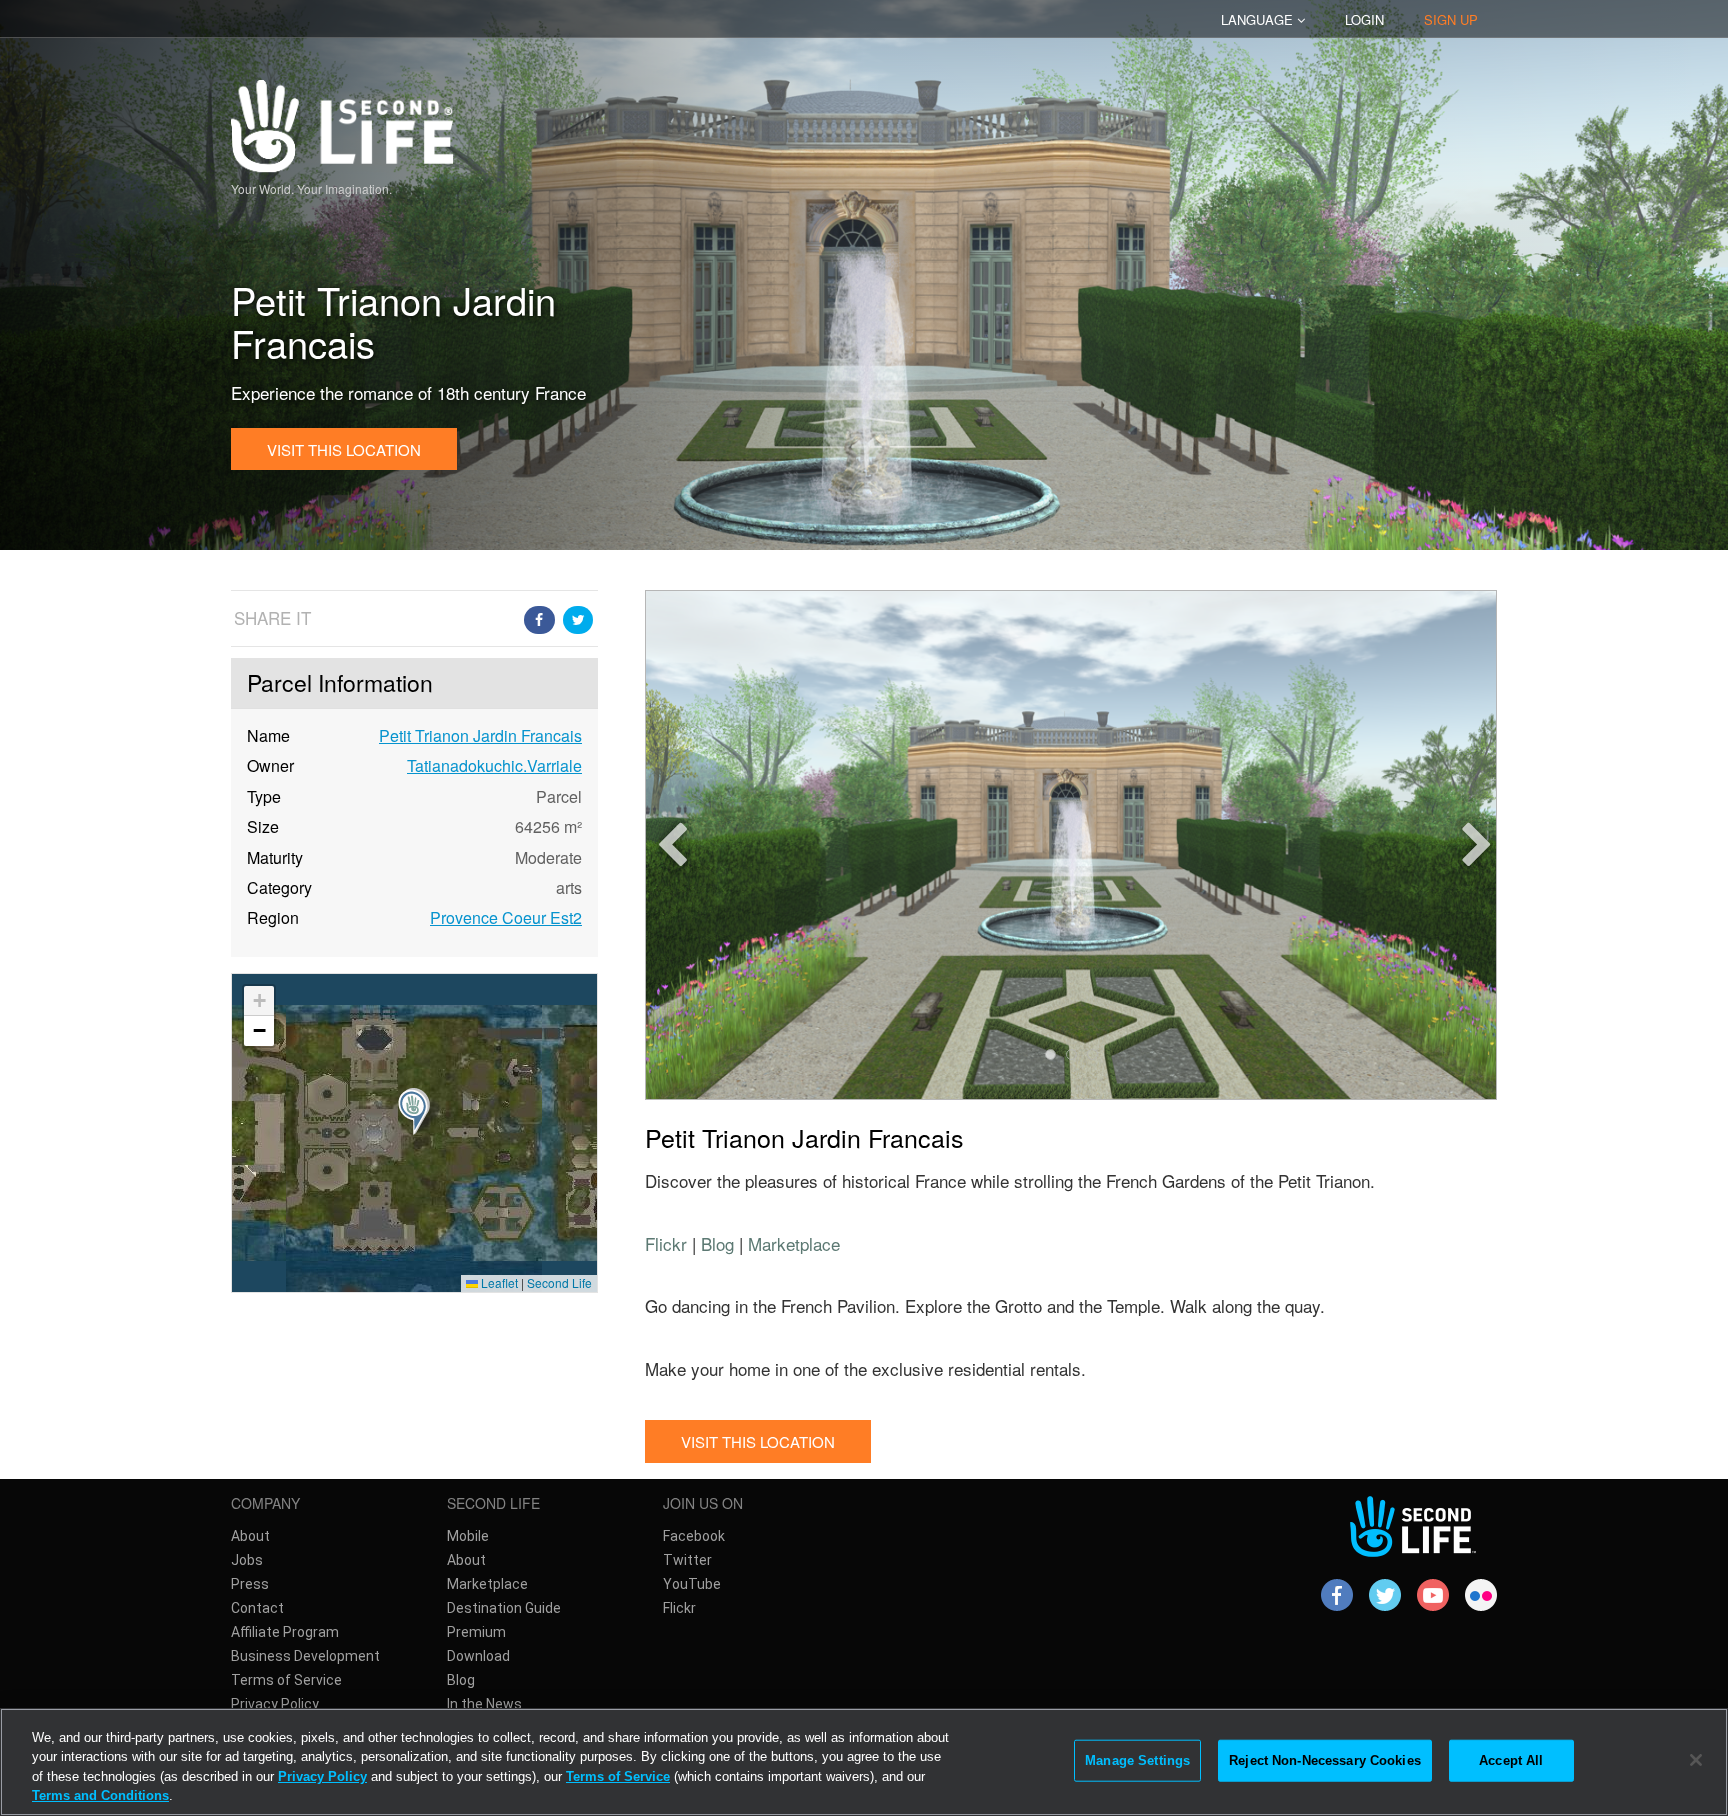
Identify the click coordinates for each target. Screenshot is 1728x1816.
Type (264, 797)
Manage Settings (1137, 1760)
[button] (414, 1133)
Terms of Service (286, 1680)
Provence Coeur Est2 (506, 917)
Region (273, 918)
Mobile (468, 1536)
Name (268, 736)
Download (478, 1656)
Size (263, 827)
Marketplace (794, 1243)
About (250, 1536)
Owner (270, 766)
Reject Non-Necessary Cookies (1325, 1760)
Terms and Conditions (100, 1795)
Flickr (666, 1243)
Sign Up (1451, 19)
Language (1259, 19)
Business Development (305, 1656)
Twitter (687, 1560)
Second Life (559, 1282)
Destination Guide (504, 1608)
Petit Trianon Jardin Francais (480, 735)
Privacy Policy (275, 1704)
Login (1364, 19)
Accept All (1511, 1760)
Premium (476, 1632)
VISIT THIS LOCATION (344, 449)
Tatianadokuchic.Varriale (494, 765)
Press (250, 1584)
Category (279, 888)
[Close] (1696, 1760)
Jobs (247, 1560)
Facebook (694, 1536)
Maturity (275, 858)
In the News (484, 1704)
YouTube (692, 1584)
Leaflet (498, 1282)
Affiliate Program (285, 1632)
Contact (257, 1608)
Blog (717, 1243)
